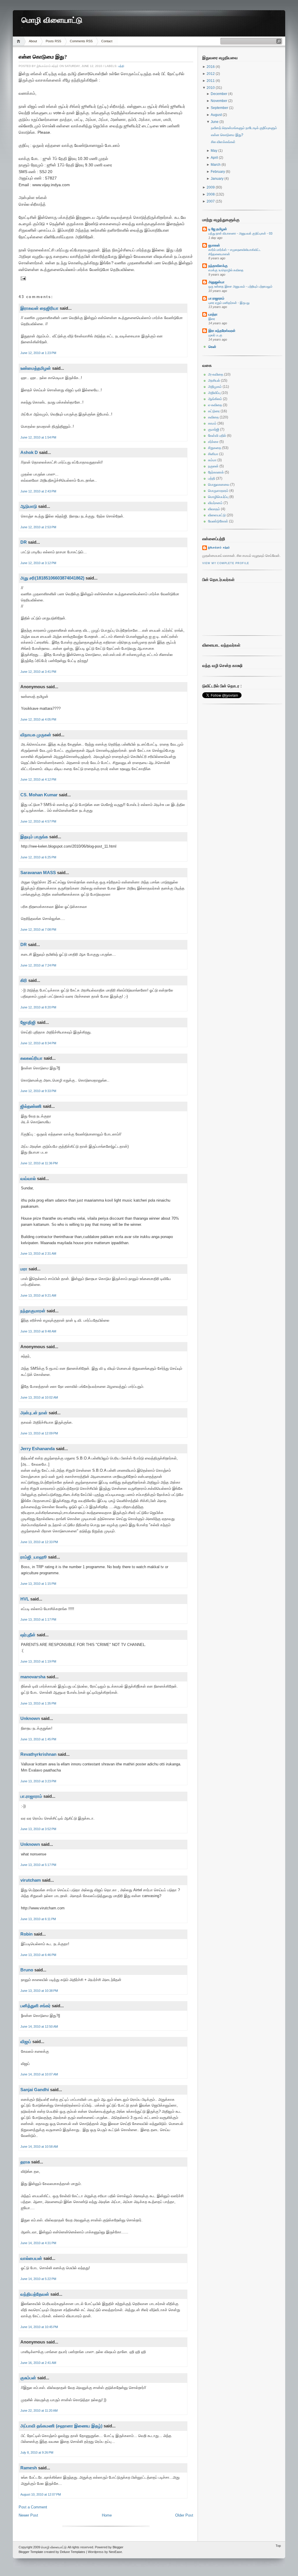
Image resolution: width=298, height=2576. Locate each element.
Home (19, 41)
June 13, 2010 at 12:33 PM (39, 1542)
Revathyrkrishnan (38, 1754)
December (219, 94)
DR (24, 542)
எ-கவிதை (215, 405)
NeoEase (115, 2552)
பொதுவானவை (219, 485)
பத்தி (121, 66)
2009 (211, 187)
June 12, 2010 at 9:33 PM (38, 1091)
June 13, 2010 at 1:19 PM (38, 1661)
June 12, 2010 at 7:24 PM (38, 965)
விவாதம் (214, 509)
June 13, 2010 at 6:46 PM (38, 1955)
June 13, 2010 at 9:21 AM (38, 1295)
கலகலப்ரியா (31, 1058)
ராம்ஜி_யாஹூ (34, 1557)
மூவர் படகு (215, 335)
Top (278, 2546)
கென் (212, 347)
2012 (211, 74)
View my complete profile (226, 563)
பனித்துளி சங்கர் (36, 2006)
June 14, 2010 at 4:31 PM (38, 2243)
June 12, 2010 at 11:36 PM (39, 1163)
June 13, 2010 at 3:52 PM (38, 1829)
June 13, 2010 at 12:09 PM (39, 1433)
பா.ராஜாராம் (31, 1796)
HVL (25, 1599)
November (219, 101)
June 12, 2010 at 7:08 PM (38, 929)
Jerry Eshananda (38, 1449)
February (218, 172)
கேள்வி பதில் (217, 436)
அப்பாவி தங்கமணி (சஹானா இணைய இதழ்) (61, 2426)
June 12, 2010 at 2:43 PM (38, 491)
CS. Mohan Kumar (39, 795)
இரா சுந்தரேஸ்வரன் (222, 331)
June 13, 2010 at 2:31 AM (38, 1253)
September (220, 108)
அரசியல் (214, 381)
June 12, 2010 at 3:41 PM (38, 672)
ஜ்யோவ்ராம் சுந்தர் (219, 547)
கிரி (24, 980)
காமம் (212, 423)
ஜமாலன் (214, 245)
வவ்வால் (28, 1178)
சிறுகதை (215, 448)
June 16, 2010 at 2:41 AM (38, 2363)
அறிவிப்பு (214, 393)
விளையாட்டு (217, 515)
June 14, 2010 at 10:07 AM (39, 2074)
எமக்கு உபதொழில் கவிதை (226, 270)
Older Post (184, 2515)
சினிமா (213, 454)
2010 (211, 88)
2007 (211, 201)
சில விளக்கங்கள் (223, 142)
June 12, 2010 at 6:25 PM (38, 857)
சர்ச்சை (213, 442)
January (218, 179)
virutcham (31, 1880)
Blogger (118, 2547)
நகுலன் (213, 466)
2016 (211, 67)
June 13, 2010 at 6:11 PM (38, 1919)
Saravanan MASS (38, 873)
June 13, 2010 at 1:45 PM (38, 1739)
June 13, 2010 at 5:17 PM (38, 1865)
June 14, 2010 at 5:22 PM (38, 2279)
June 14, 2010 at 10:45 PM (39, 2327)
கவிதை (213, 417)
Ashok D (29, 452)
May (214, 151)
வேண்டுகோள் (218, 521)
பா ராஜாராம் (216, 298)
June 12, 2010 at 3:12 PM (38, 563)
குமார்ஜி (214, 429)
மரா (24, 1269)
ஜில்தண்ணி (31, 1106)
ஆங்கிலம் (215, 399)
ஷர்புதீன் (28, 1635)
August (217, 115)
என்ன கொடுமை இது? (43, 57)
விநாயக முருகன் (36, 735)
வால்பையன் (31, 2258)
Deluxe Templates (73, 2552)
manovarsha (33, 1677)
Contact (107, 41)
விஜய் (26, 2041)
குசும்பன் (28, 2378)
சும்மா (212, 460)
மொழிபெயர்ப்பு (218, 497)
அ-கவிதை (216, 374)
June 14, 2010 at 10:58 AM (39, 2147)
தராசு (25, 2162)
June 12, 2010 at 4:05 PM (38, 719)
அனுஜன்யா (216, 282)
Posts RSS (53, 41)
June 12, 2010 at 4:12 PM (38, 779)
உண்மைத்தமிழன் (36, 368)
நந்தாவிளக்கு (218, 266)
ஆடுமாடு (29, 506)
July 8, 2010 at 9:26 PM (37, 2452)
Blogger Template (31, 2552)
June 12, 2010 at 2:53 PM (38, 527)
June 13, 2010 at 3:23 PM (38, 1781)
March (216, 165)
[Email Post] (23, 278)
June (215, 122)
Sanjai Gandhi (35, 2090)
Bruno (27, 1970)
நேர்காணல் (216, 472)
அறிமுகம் (215, 387)
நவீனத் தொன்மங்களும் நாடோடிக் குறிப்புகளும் (244, 128)
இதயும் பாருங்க (34, 837)
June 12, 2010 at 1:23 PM (38, 353)
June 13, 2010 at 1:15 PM (38, 1584)
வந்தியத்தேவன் (35, 2294)
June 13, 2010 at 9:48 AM (38, 1331)
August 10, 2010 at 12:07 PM (41, 2494)
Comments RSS (81, 41)
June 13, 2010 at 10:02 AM (39, 1397)
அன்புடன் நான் (34, 1413)
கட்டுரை (214, 411)
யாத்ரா (213, 314)
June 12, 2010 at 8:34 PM (38, 1043)
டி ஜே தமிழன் (218, 229)
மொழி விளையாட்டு (52, 20)
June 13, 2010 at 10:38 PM (39, 1991)
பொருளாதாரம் (218, 491)
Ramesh (29, 2468)
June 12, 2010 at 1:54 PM (38, 437)
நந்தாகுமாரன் (33, 1311)
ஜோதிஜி (28, 1022)
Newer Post (28, 2515)
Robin (26, 1934)
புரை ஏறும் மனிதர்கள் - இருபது (229, 303)
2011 (211, 81)
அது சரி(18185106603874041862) (52, 578)
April (215, 158)
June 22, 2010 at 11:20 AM (39, 2411)
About (33, 41)
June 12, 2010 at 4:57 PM (38, 821)
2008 (211, 194)
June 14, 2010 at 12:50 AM (39, 2026)
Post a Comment (33, 2507)
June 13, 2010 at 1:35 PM (38, 1703)
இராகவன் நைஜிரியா (39, 308)
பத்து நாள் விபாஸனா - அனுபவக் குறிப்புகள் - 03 (240, 233)
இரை (212, 319)
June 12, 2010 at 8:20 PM (38, 1007)
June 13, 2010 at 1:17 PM (38, 1619)
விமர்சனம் (215, 503)
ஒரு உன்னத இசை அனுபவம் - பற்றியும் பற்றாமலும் (240, 286)
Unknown (30, 1718)
